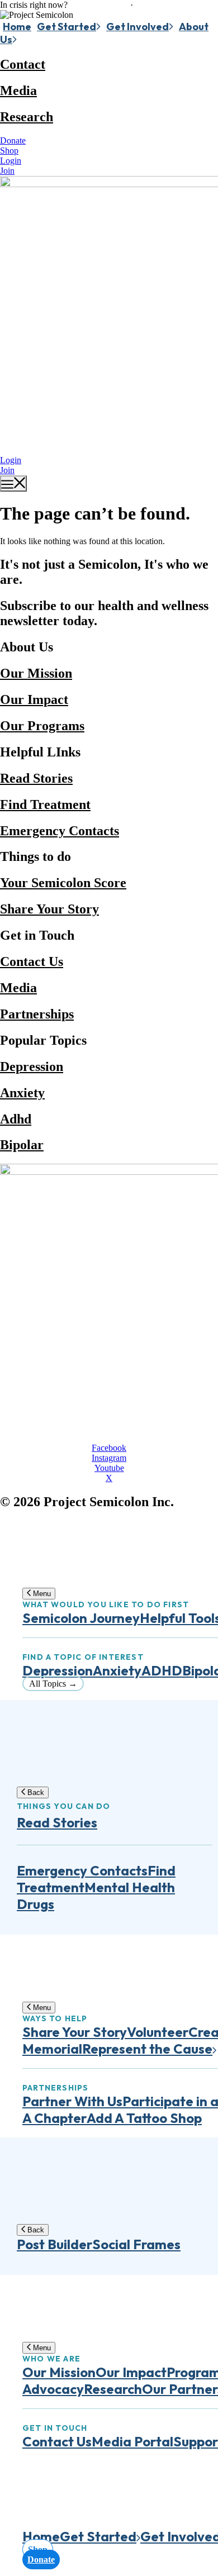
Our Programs (42, 726)
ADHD (162, 1670)
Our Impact (34, 699)
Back (35, 1792)
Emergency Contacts (60, 831)
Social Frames (136, 2244)
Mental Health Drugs (96, 1896)
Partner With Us (72, 2101)
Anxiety (22, 1093)
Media (18, 91)
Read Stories (36, 778)
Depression (32, 1066)
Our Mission (36, 673)
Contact (23, 64)
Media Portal (132, 2441)
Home (17, 27)
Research (27, 117)
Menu (41, 1594)
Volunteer (158, 2032)
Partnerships (37, 1014)
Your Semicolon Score (63, 883)
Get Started (67, 27)
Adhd (16, 1119)
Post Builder (54, 2244)
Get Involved (138, 27)
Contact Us (32, 961)
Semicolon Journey (81, 1618)
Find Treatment (45, 804)
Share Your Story (49, 909)
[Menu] (13, 484)
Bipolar (22, 1145)
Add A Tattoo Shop (144, 2118)
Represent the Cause (147, 2049)
